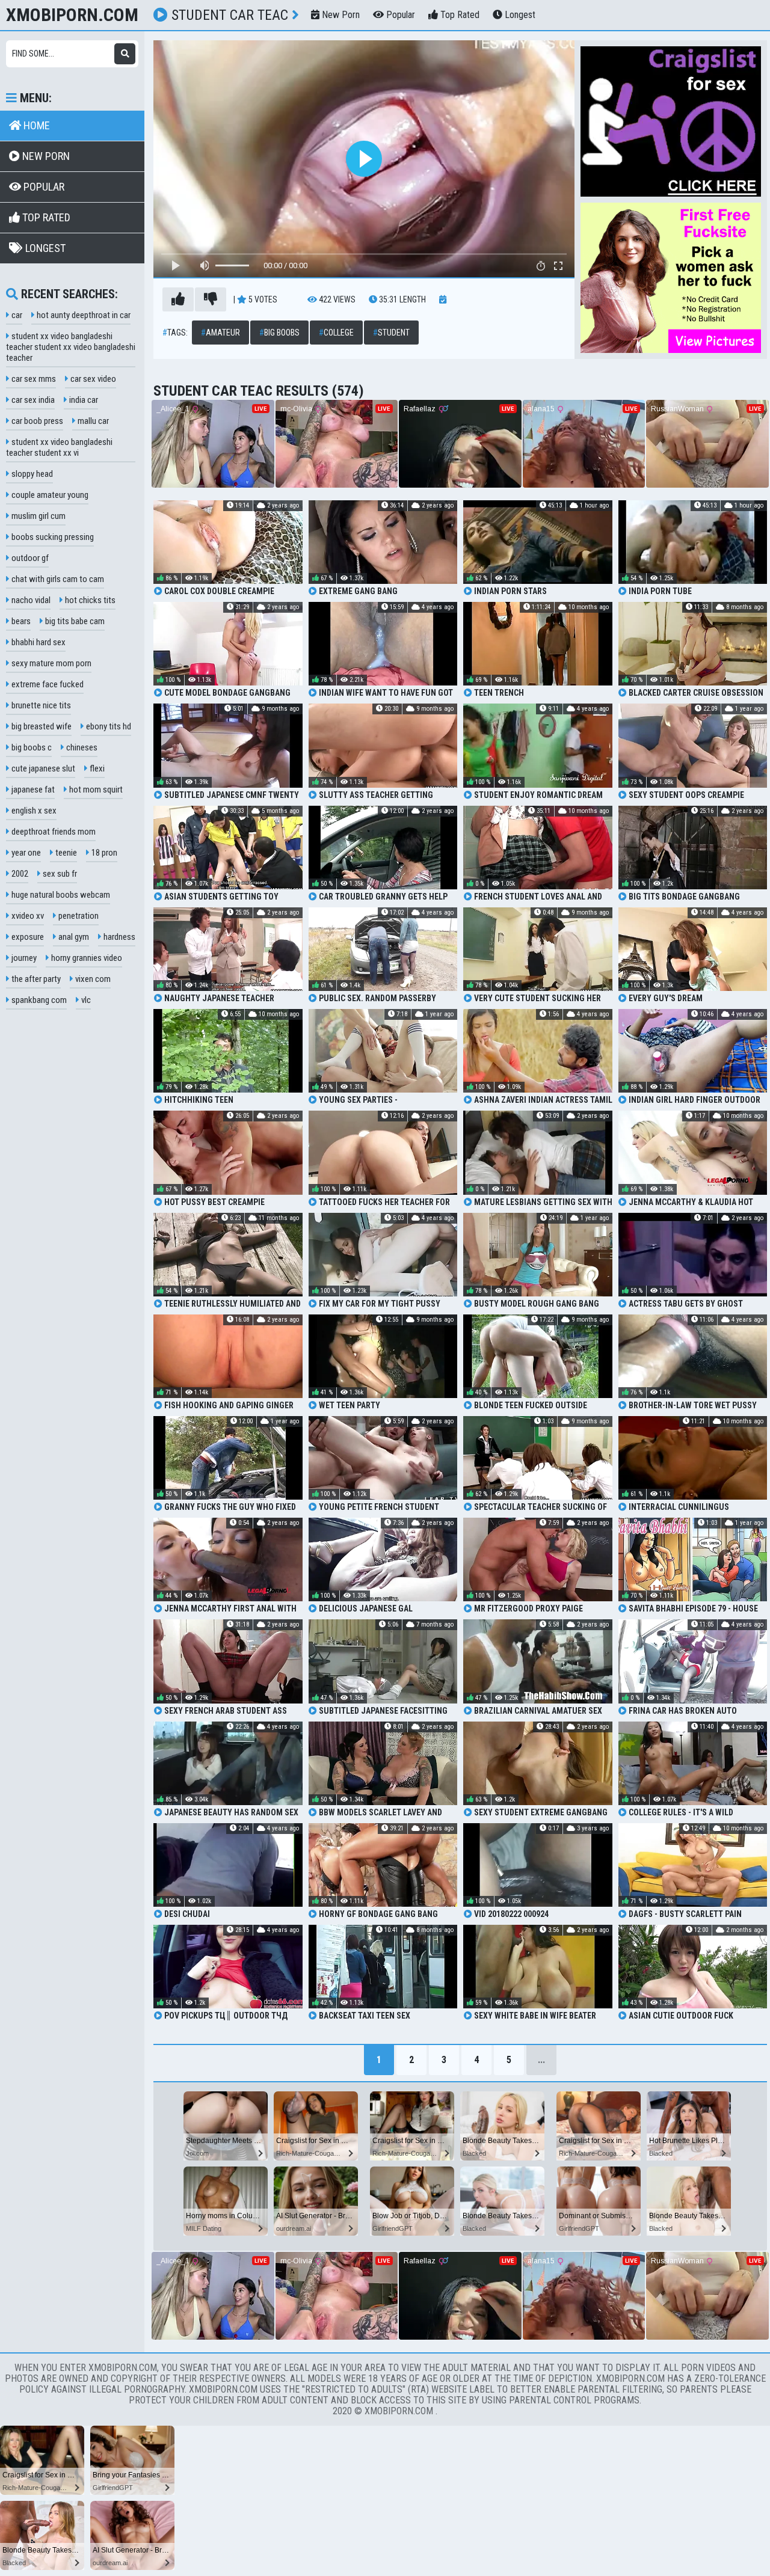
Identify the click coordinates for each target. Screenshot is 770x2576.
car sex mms (33, 379)
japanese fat (32, 790)
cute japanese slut (42, 768)
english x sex (33, 811)
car (16, 315)
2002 (19, 874)
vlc (85, 1000)
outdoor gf (29, 558)
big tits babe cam (74, 621)
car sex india (32, 400)
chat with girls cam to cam (57, 579)
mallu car (92, 421)
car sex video (92, 379)
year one (25, 853)
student (391, 333)
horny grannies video (86, 958)
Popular (399, 15)
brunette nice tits (40, 705)
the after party (35, 979)
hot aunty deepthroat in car (83, 315)
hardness (119, 937)
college (336, 333)
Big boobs (279, 333)
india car (83, 400)
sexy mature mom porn (51, 663)
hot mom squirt (95, 790)
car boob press (36, 421)
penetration (78, 916)
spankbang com (38, 1000)
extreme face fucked (47, 684)
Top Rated (459, 15)
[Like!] (178, 299)
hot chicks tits (89, 600)
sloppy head (31, 474)
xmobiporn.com (72, 15)
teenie (65, 853)
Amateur (220, 333)
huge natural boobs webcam (60, 895)
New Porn (340, 15)
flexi (96, 768)
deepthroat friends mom (53, 832)
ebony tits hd (108, 726)
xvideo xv (27, 916)
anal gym (73, 937)
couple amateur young (49, 495)
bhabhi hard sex (38, 642)
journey (23, 958)
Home (35, 125)
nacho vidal (30, 600)
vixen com (92, 979)
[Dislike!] (211, 299)
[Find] (125, 54)
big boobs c (31, 747)
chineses (81, 747)
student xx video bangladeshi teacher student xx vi (59, 447)
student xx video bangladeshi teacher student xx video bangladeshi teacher (71, 347)
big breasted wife (41, 726)
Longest (519, 15)
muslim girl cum (38, 516)
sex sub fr (59, 874)
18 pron (103, 853)
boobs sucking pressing (52, 537)
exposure (27, 937)
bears (20, 621)
